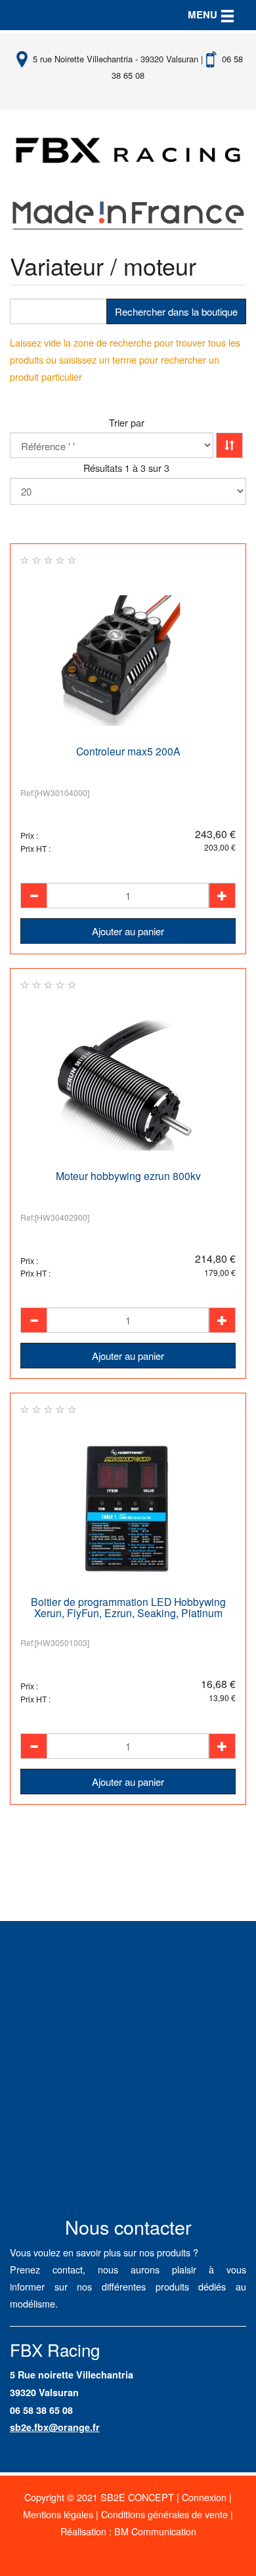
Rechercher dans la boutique (176, 311)
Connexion (204, 2497)
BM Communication (155, 2531)
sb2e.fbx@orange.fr (55, 2427)
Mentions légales (58, 2514)
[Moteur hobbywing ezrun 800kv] (128, 1085)
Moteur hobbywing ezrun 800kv (128, 1175)
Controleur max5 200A (128, 751)
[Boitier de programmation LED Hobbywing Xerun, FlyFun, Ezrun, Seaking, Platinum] (128, 1511)
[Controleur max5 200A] (128, 661)
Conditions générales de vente (164, 2514)
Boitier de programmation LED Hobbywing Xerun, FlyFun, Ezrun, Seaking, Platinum (128, 1607)
